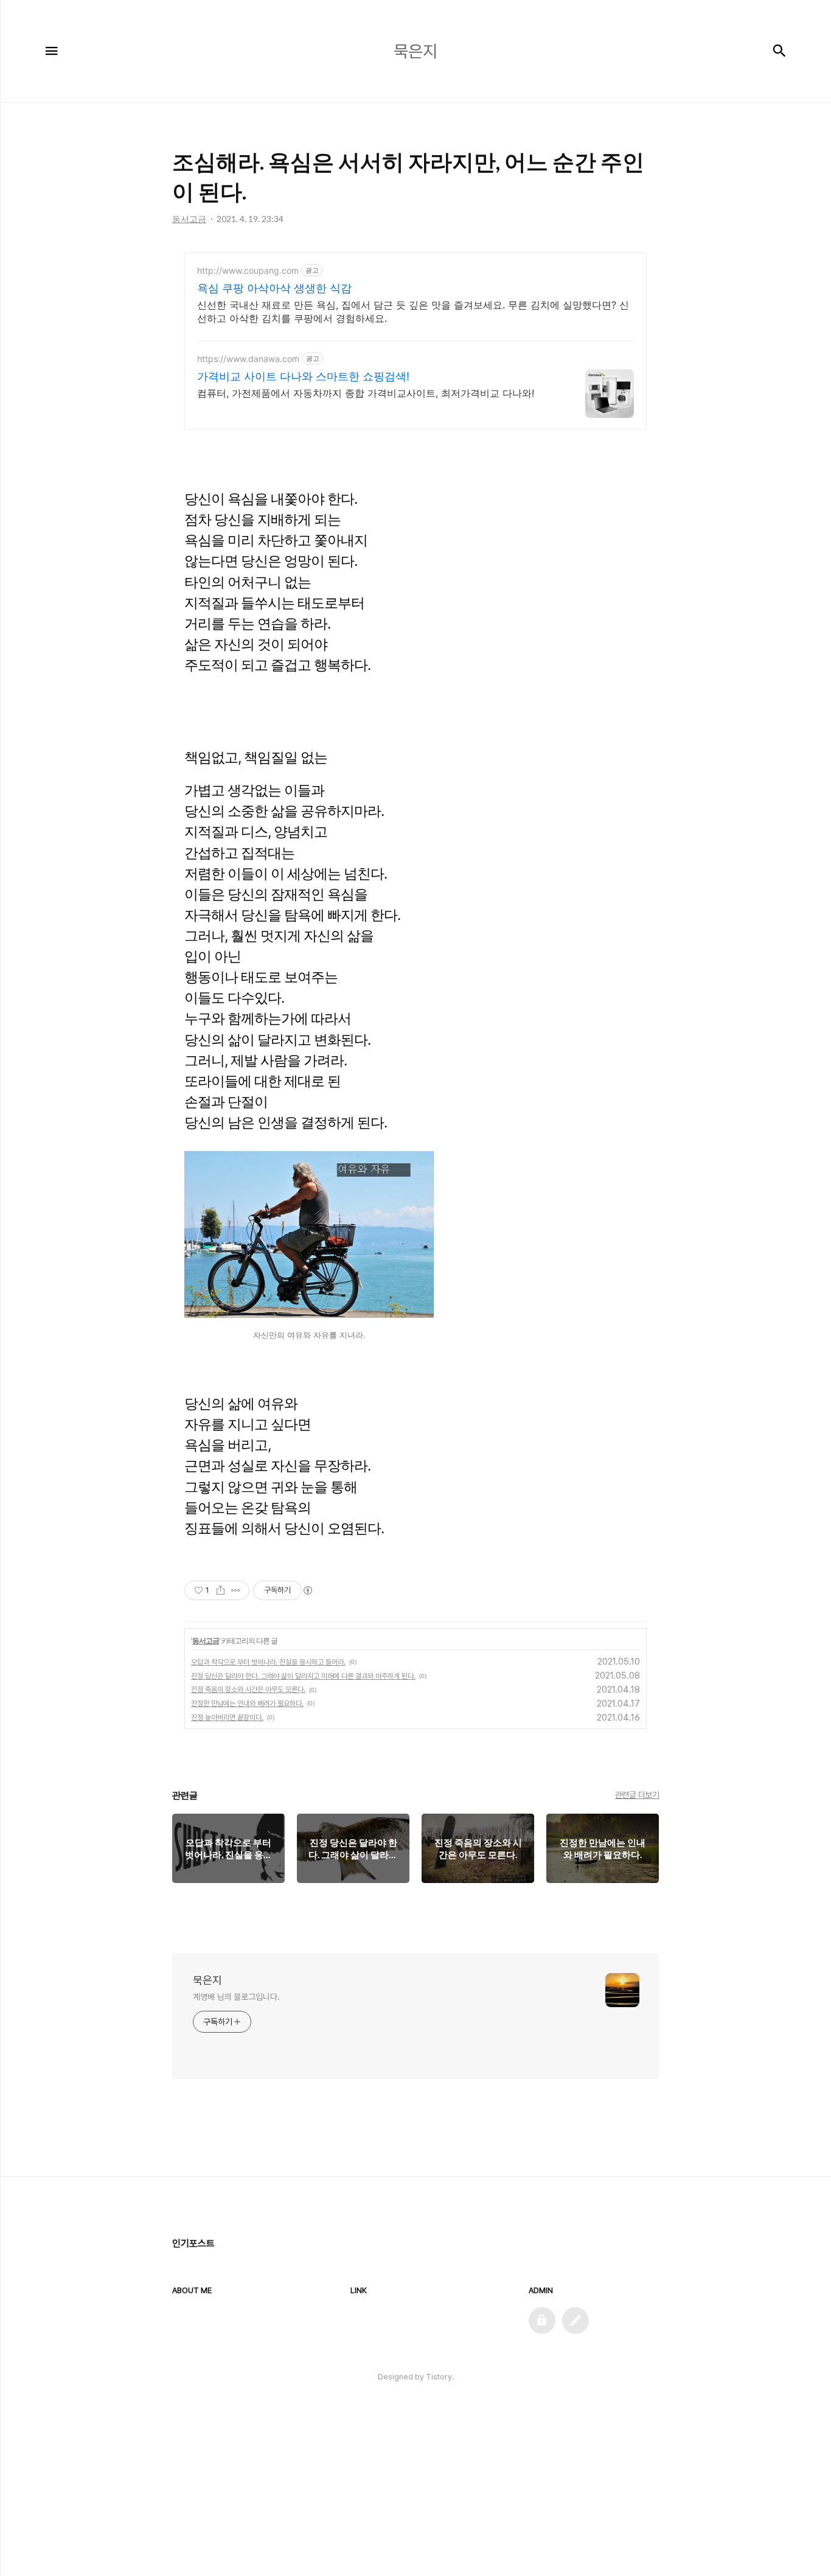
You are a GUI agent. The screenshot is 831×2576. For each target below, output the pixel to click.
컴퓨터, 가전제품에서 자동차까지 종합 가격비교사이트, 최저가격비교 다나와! (366, 393)
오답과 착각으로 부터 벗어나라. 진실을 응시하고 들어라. (268, 1662)
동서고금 (206, 1641)
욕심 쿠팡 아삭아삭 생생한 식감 (274, 288)
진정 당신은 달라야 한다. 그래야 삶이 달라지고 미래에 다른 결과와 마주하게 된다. (303, 1676)
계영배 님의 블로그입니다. (236, 1997)
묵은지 (207, 1980)
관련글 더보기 (637, 1795)
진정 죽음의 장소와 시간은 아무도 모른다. (248, 1690)
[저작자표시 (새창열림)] (307, 1590)
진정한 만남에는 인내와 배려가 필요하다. (247, 1704)
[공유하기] (221, 1590)
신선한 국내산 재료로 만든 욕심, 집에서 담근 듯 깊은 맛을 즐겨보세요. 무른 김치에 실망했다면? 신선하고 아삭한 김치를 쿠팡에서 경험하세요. (413, 312)
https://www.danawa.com (248, 359)
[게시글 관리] (236, 1590)
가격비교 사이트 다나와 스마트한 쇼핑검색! (303, 376)
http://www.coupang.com (248, 270)
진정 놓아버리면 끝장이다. (227, 1718)
